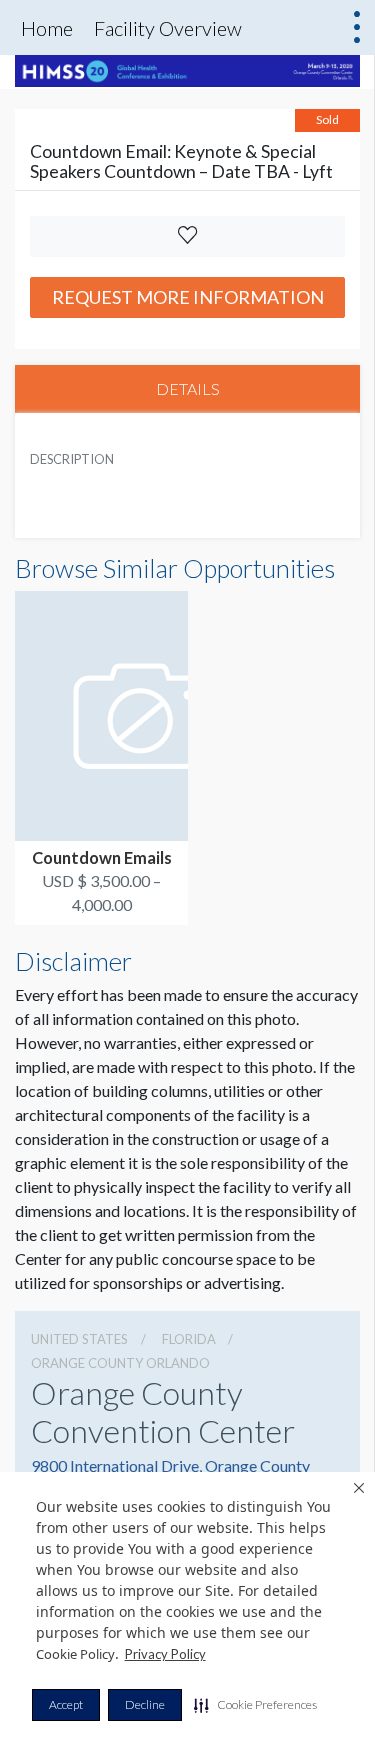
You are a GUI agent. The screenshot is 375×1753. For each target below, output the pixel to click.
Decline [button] (145, 1704)
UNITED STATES (79, 1339)
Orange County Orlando (120, 1363)
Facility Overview (168, 28)
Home (47, 28)
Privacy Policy (165, 1654)
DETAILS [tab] (188, 388)
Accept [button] (66, 1704)
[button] (255, 1705)
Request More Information (188, 297)
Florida (189, 1339)
